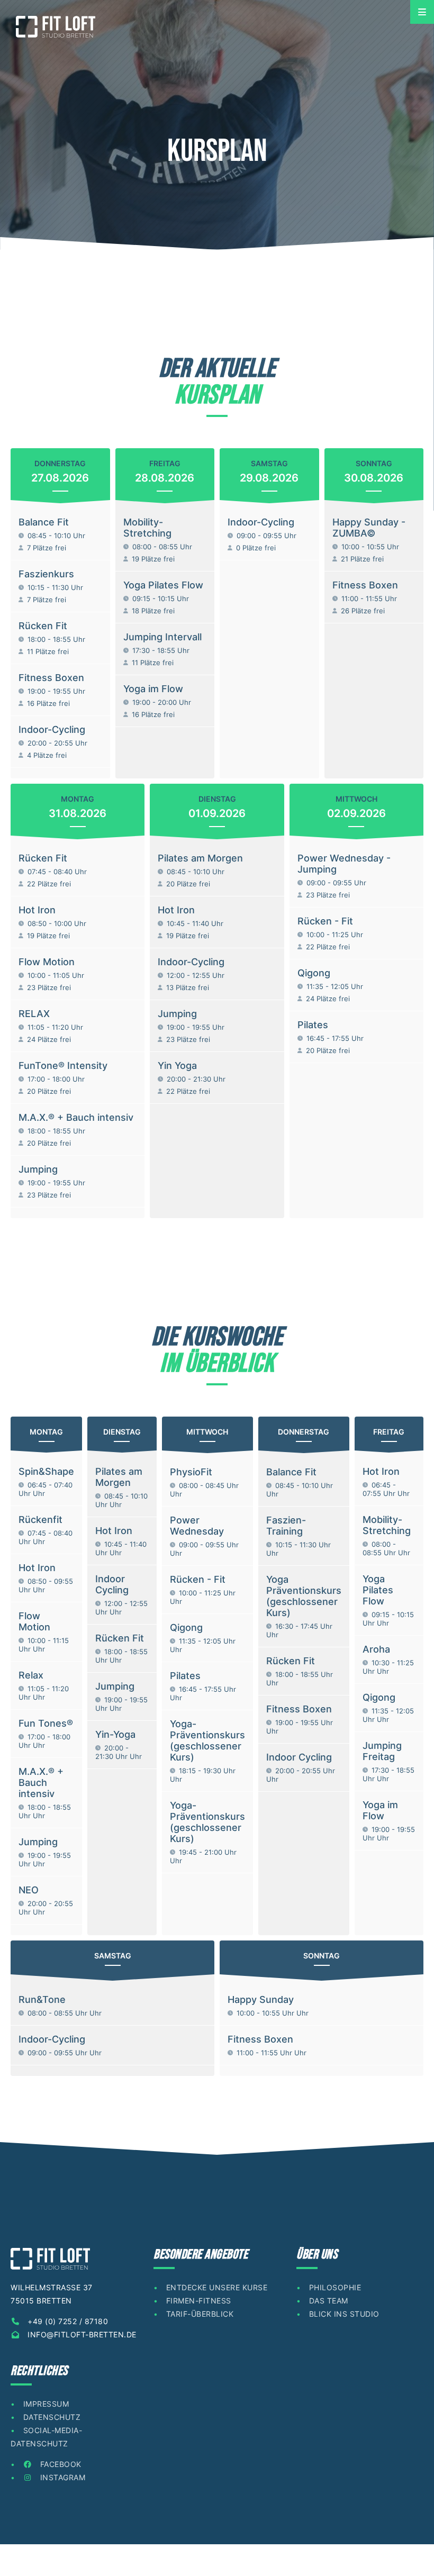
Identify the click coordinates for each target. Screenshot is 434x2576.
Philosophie (335, 2287)
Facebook (60, 2464)
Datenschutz (52, 2417)
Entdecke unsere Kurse (217, 2287)
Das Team (329, 2301)
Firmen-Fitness (199, 2301)
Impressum (46, 2404)
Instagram (61, 2477)
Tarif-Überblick (200, 2314)
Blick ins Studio (344, 2314)
